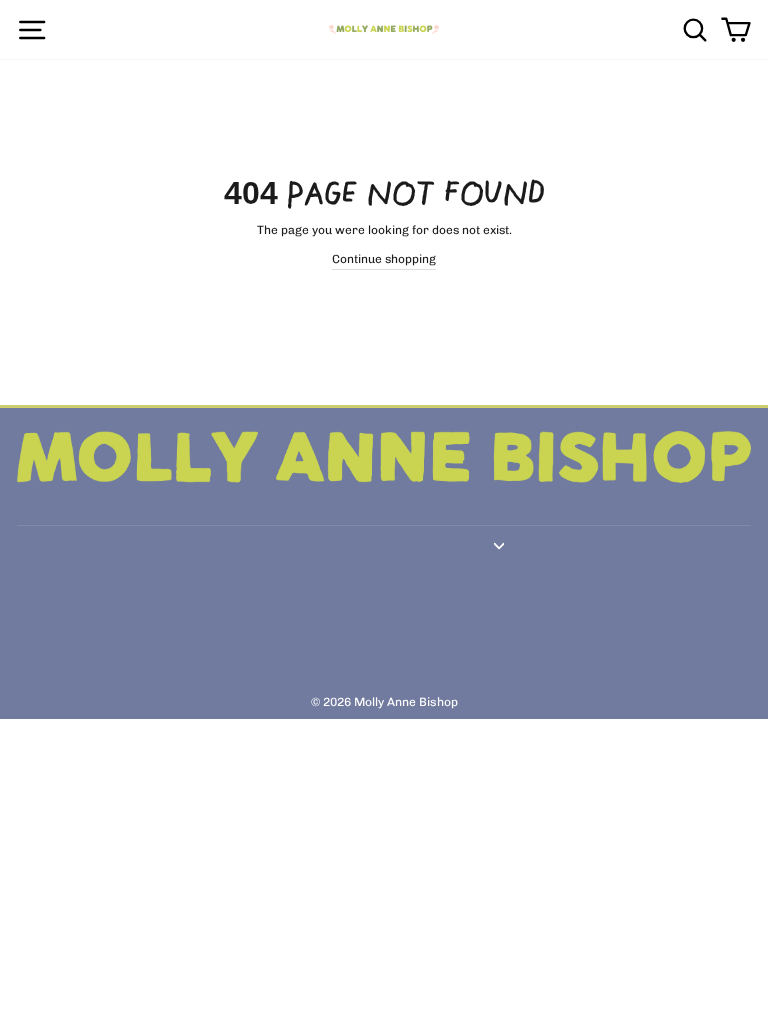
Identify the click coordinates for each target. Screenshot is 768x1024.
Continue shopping (384, 259)
